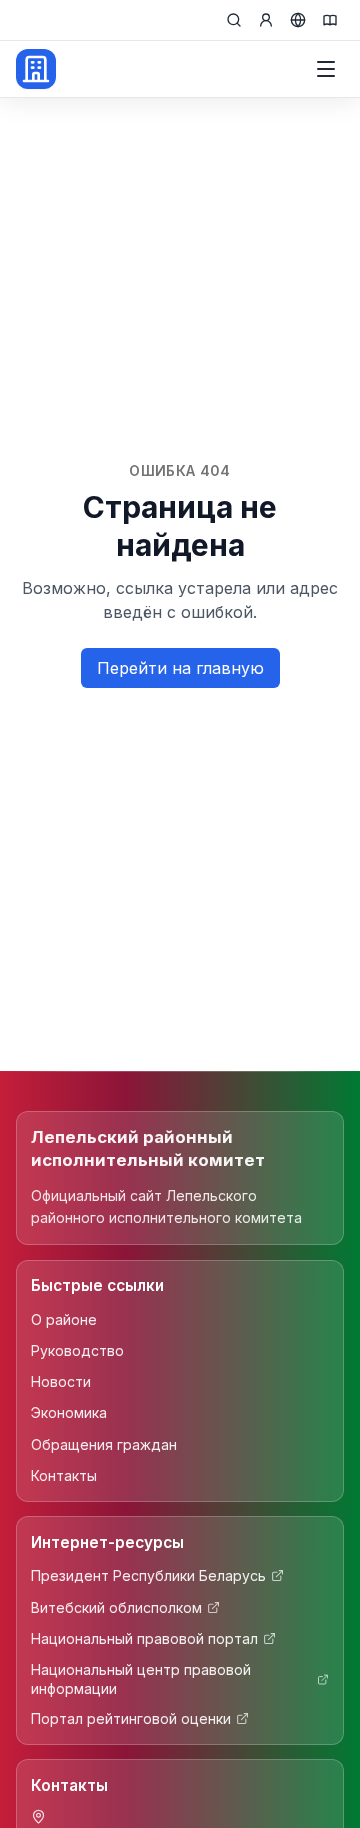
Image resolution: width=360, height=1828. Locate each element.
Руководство (77, 1350)
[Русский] (298, 20)
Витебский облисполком (116, 1607)
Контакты (64, 1475)
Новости (61, 1381)
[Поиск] (234, 20)
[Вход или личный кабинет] (266, 20)
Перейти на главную (180, 668)
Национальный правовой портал (144, 1638)
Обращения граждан (104, 1444)
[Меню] (326, 69)
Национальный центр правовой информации (141, 1679)
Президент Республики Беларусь (148, 1575)
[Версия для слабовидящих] (330, 20)
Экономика (69, 1412)
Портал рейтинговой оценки (131, 1718)
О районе (64, 1319)
